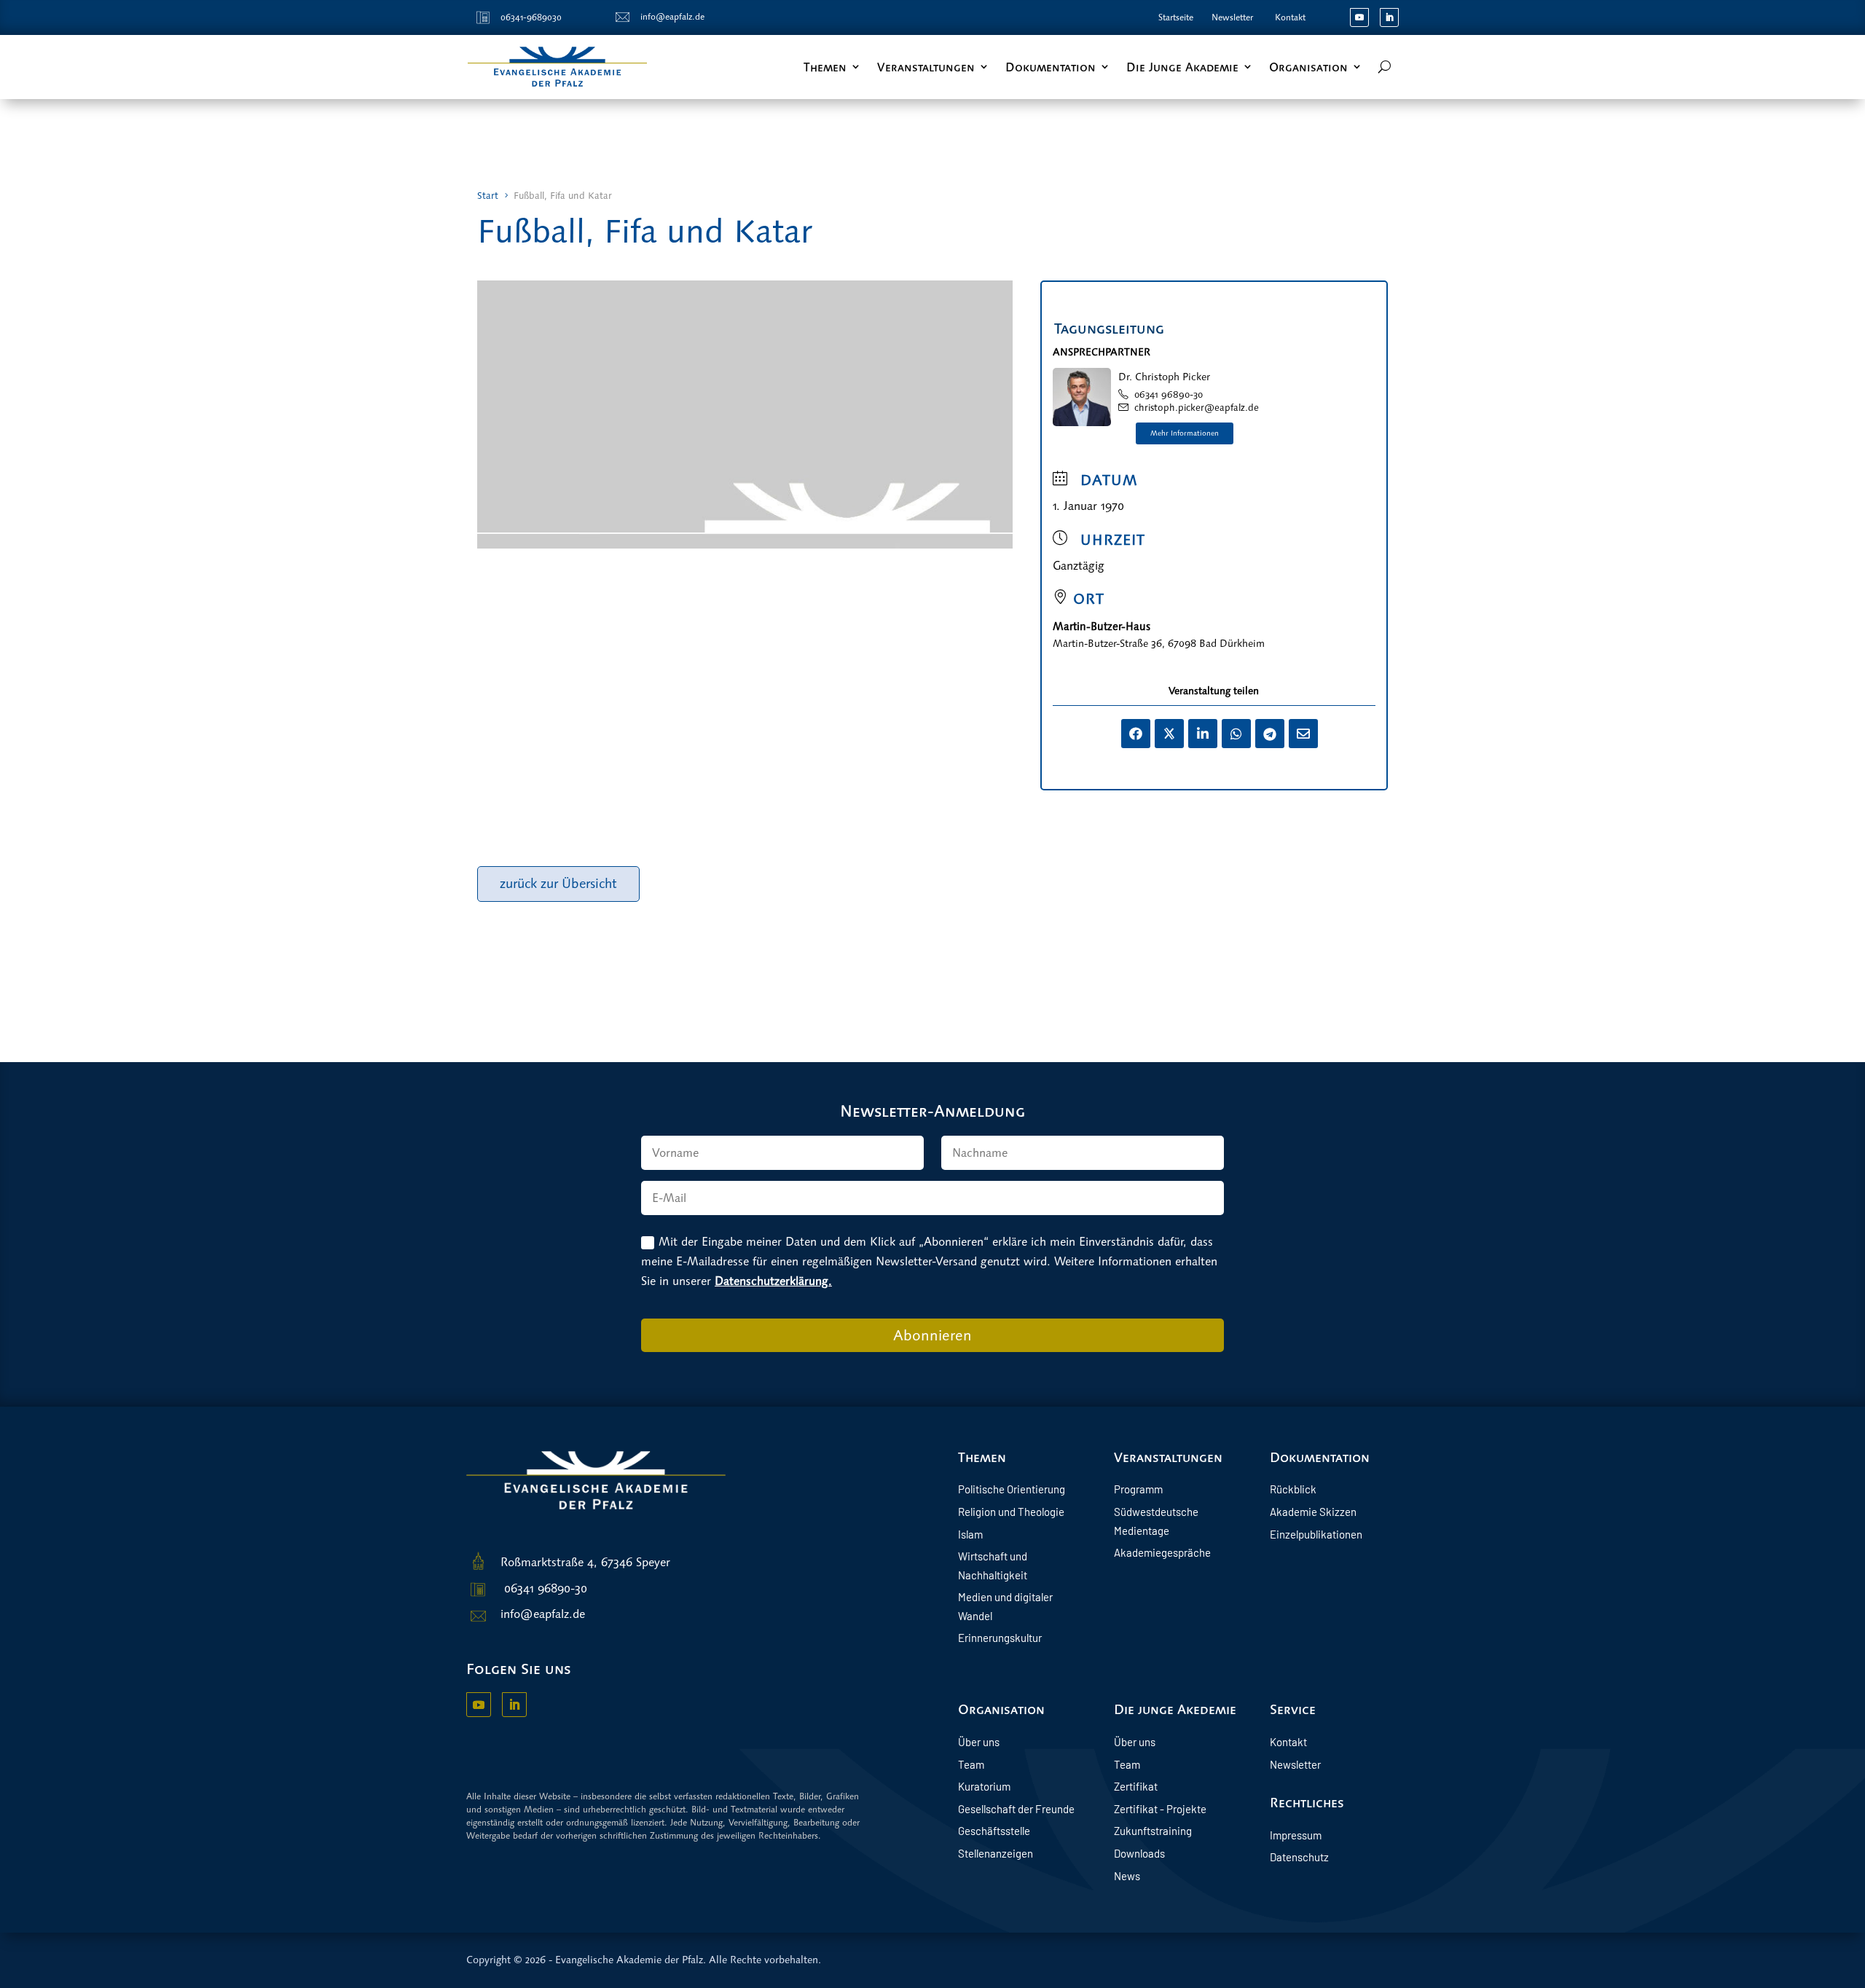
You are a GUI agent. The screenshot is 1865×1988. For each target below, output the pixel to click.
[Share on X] (1169, 734)
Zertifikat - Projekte (1160, 1809)
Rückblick (1293, 1489)
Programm (1138, 1489)
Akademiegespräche (1162, 1552)
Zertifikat (1136, 1786)
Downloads (1139, 1853)
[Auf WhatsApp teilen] (1236, 734)
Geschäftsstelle (994, 1831)
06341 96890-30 (1169, 394)
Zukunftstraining (1153, 1831)
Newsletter (1232, 17)
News (1127, 1876)
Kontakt (1290, 17)
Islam (970, 1534)
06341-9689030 (531, 17)
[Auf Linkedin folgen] (1389, 17)
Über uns (979, 1742)
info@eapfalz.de (672, 17)
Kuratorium (984, 1786)
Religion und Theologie (1011, 1512)
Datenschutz (1299, 1857)
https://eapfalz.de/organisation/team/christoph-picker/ (1185, 433)
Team (971, 1764)
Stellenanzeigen (996, 1853)
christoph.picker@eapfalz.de (1197, 408)
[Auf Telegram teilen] (1270, 734)
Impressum (1296, 1835)
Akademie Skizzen (1313, 1512)
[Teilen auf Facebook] (1136, 734)
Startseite (1176, 17)
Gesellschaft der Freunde (1016, 1809)
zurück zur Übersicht (558, 884)
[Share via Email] (1303, 734)
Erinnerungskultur (1000, 1638)
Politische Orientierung (1012, 1489)
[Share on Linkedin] (1203, 734)
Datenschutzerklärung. (773, 1281)
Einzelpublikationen (1316, 1534)
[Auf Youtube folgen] (1359, 17)
